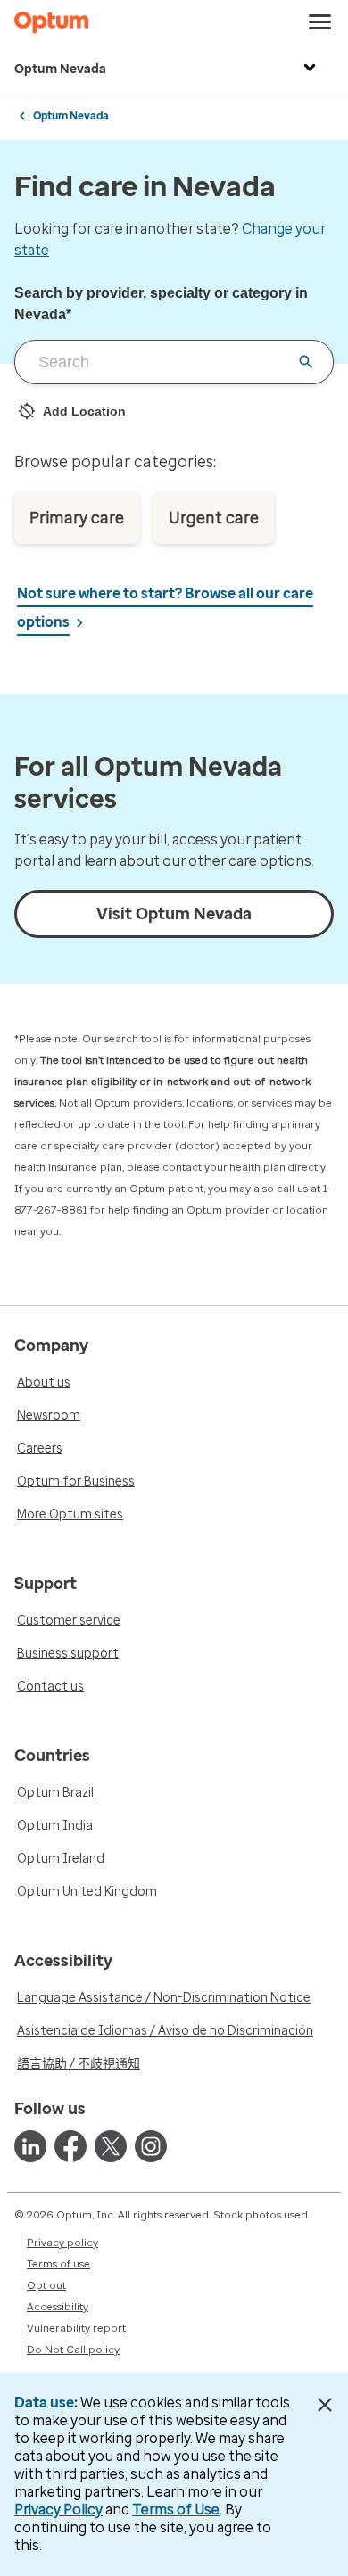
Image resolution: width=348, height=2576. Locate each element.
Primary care (77, 518)
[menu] (320, 22)
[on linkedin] (30, 2146)
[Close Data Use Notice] (324, 2405)
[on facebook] (70, 2146)
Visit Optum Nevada (174, 914)
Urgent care (214, 518)
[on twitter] (111, 2146)
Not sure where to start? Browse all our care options (165, 608)
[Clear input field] (306, 362)
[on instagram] (151, 2146)
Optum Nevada (60, 69)
